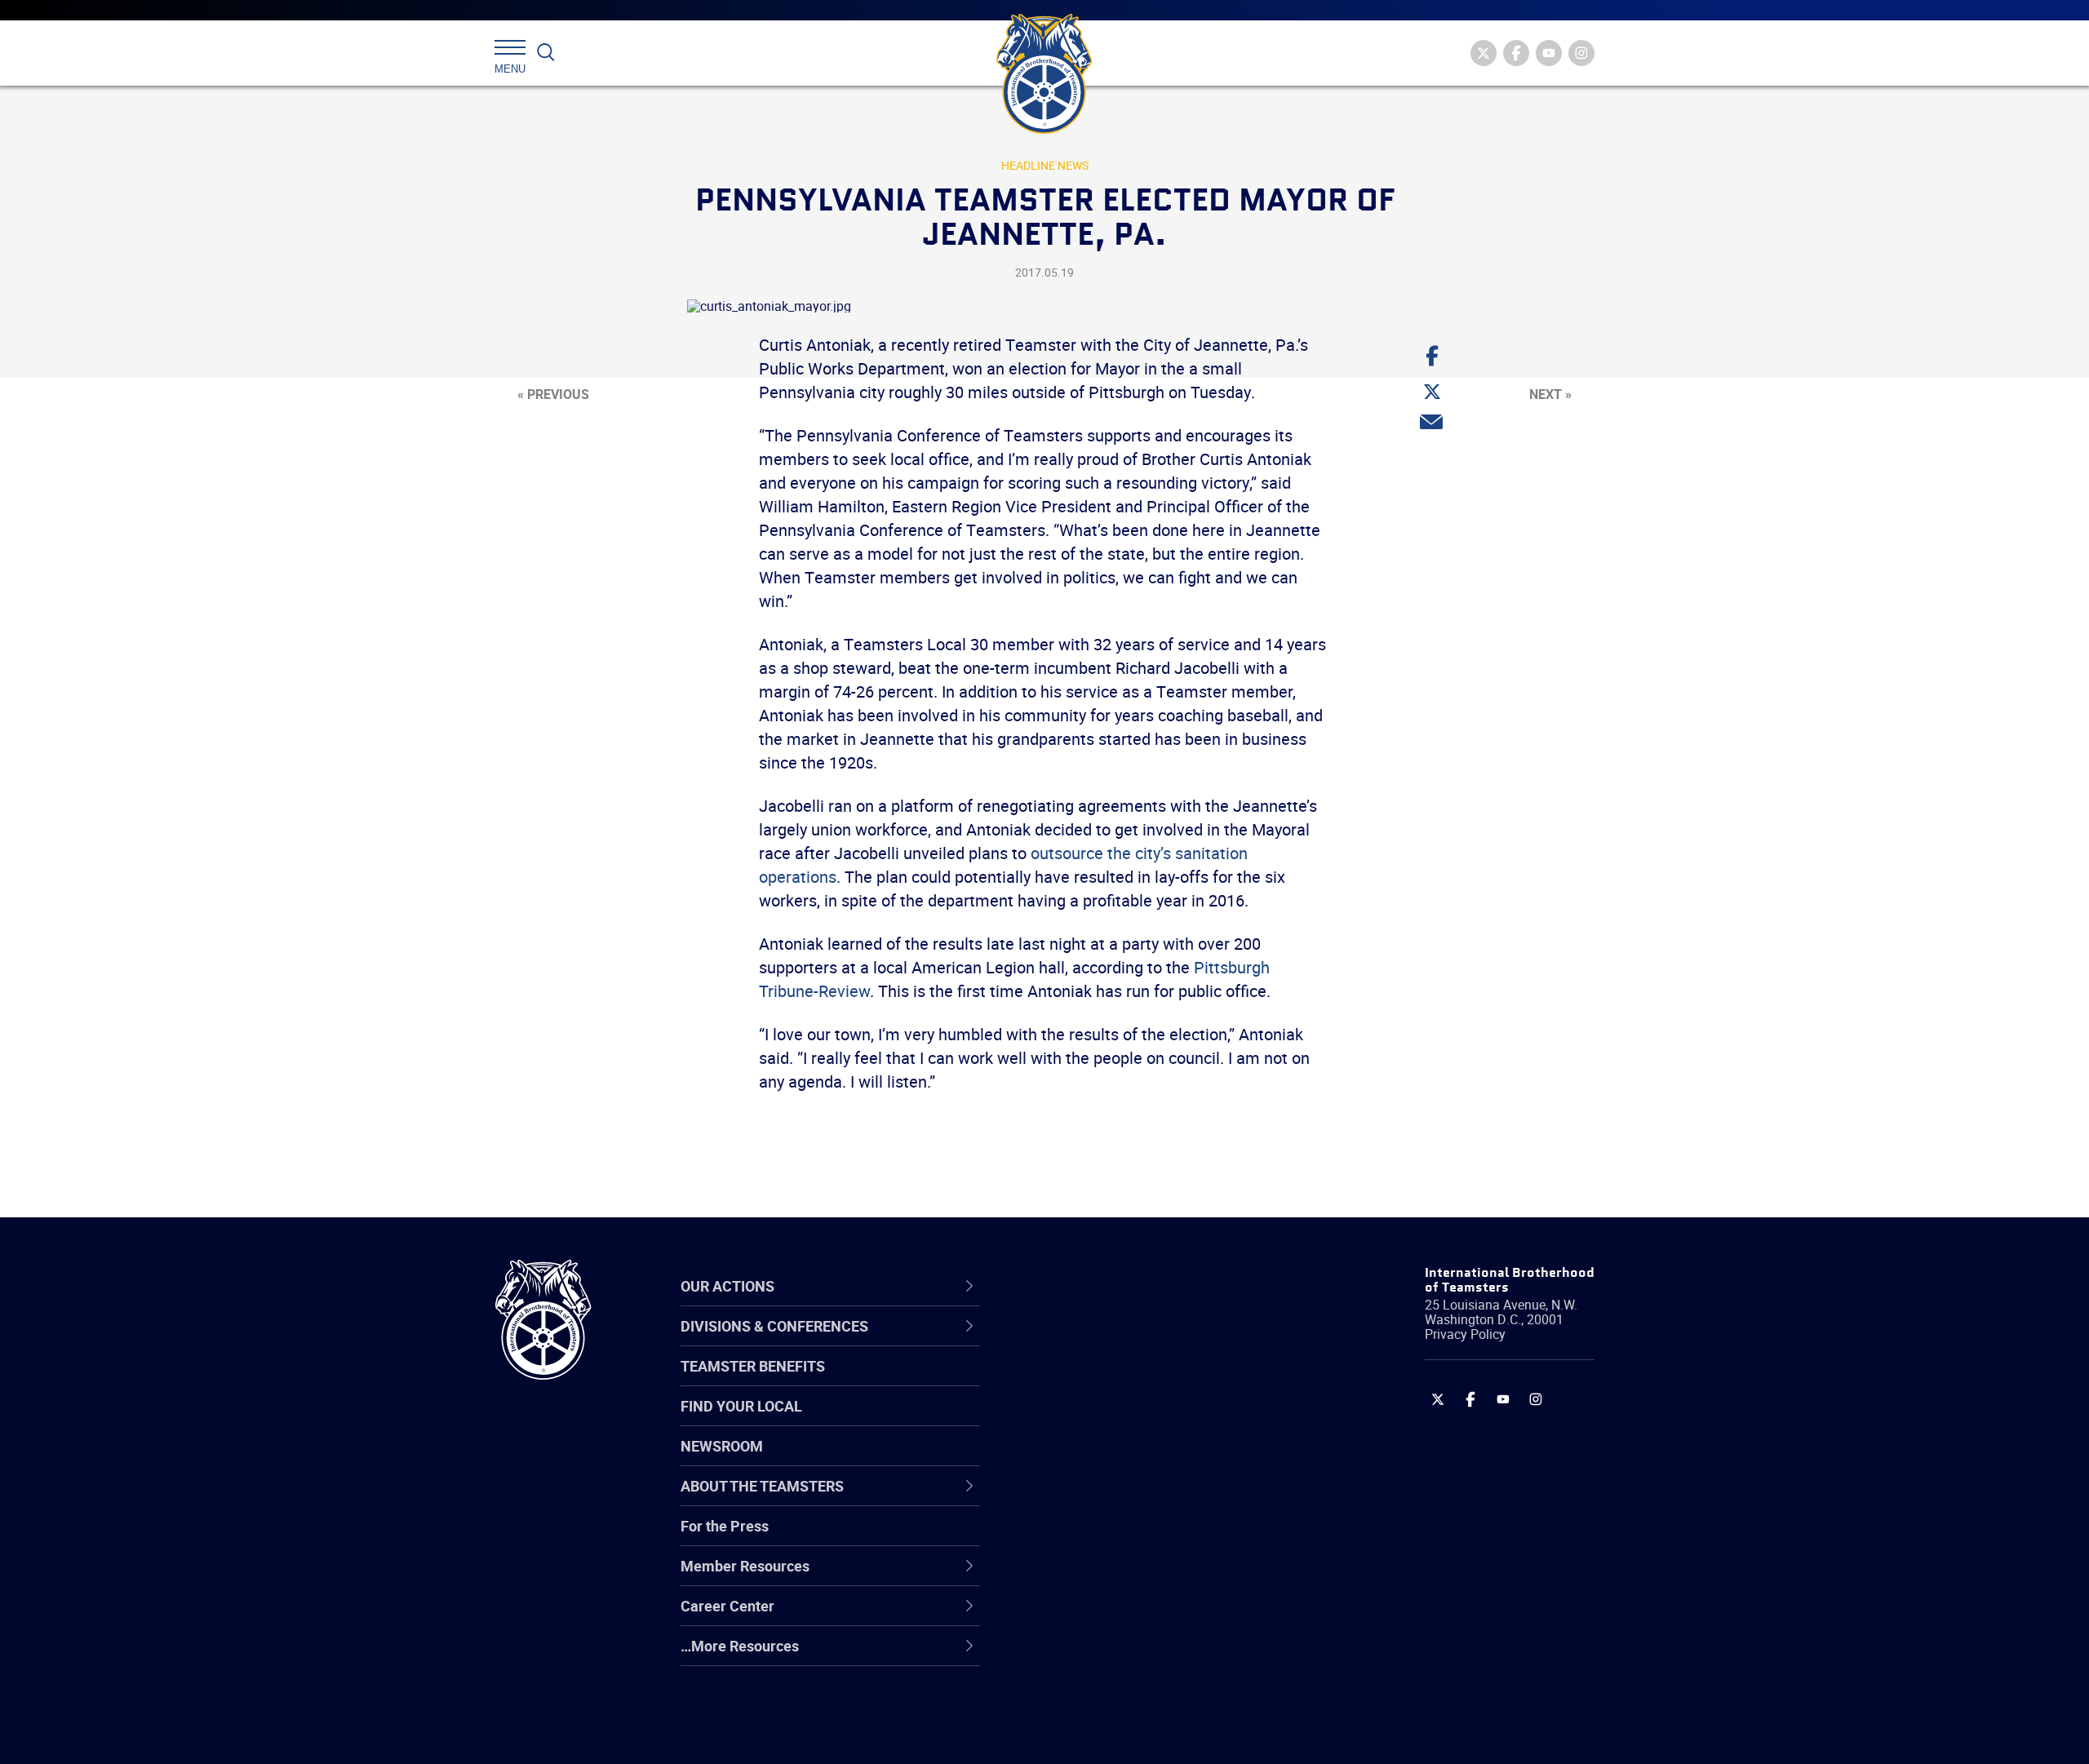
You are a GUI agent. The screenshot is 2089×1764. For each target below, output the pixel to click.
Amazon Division (1091, 1381)
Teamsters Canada (1100, 1460)
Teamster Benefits (753, 1366)
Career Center (1093, 1286)
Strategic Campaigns (1105, 1381)
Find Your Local (741, 1406)
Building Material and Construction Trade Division (1149, 1460)
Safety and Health (1096, 1421)
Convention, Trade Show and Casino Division (1154, 1538)
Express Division (1090, 1577)
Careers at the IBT (1096, 1381)
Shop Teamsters (1091, 1421)
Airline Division (1084, 1342)
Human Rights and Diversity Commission (1127, 1695)
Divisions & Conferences (1131, 1286)
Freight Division (1087, 1655)
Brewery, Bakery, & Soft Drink (1131, 1421)
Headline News (1045, 165)
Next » (1550, 394)
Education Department (1110, 1381)
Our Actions (1084, 1286)
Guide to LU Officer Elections (1129, 1538)
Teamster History (1094, 1421)
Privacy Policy (1465, 1334)
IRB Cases (1070, 1538)
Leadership (1073, 1381)
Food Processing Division (1118, 1616)
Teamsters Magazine (1107, 1381)
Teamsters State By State (1121, 1342)
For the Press (725, 1526)
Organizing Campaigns (1111, 1342)
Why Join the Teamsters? (1120, 1342)
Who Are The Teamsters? (1120, 1342)
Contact (1063, 1342)
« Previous (553, 394)
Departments (1080, 1460)
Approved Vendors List (1111, 1499)
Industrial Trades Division (1118, 1734)
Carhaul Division (1089, 1499)
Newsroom (722, 1446)
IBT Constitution (1089, 1499)
